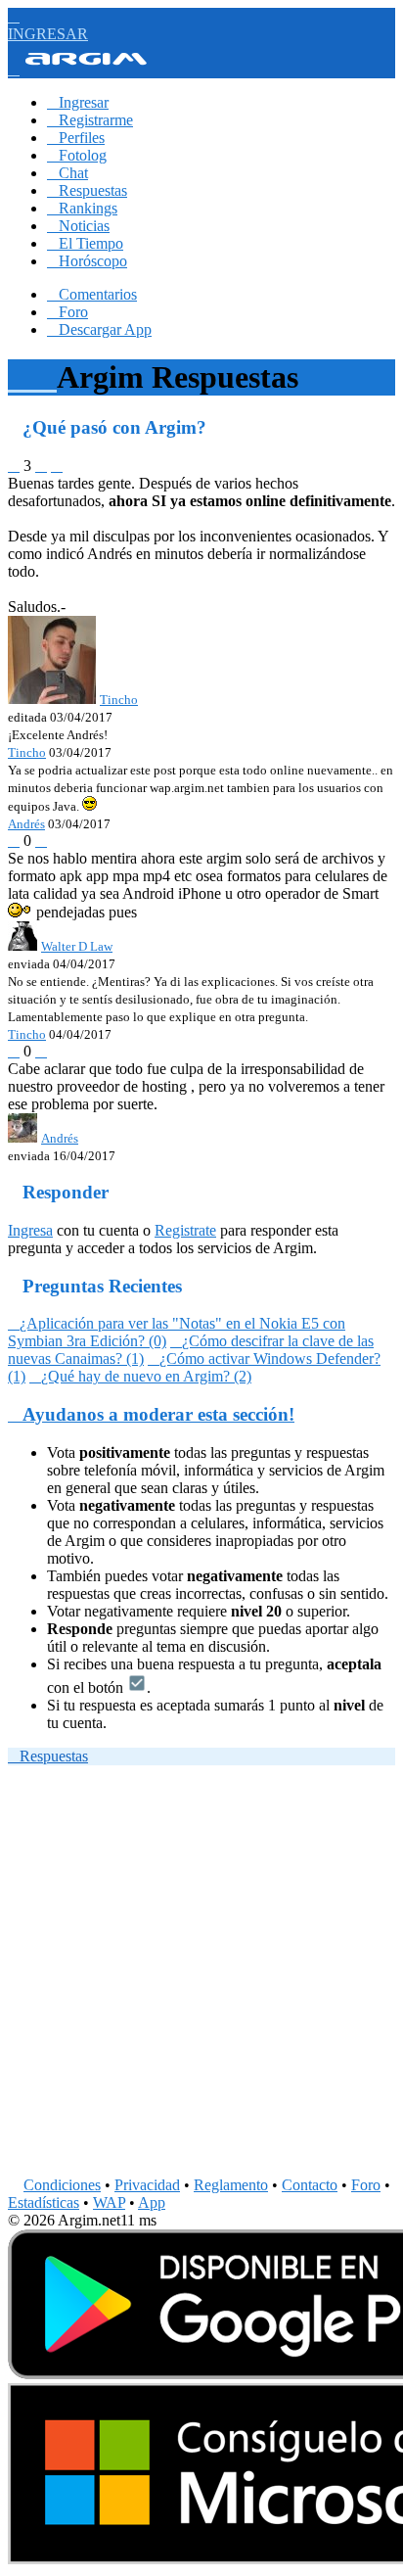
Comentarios (92, 294)
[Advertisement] (201, 1975)
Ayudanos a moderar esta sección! (151, 1414)
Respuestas (87, 190)
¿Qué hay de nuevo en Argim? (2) (140, 1376)
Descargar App (99, 329)
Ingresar (78, 102)
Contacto (310, 2185)
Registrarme (90, 120)
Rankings (82, 208)
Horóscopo (87, 261)
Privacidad (147, 2185)
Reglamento (231, 2185)
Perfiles (76, 138)
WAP (109, 2202)
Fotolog (77, 155)
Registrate (185, 1230)
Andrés (26, 824)
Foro (67, 312)
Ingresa (30, 1230)
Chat (67, 173)
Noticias (78, 226)
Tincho (27, 752)
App (152, 2202)
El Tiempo (85, 243)
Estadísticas (44, 2202)
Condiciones (62, 2185)
